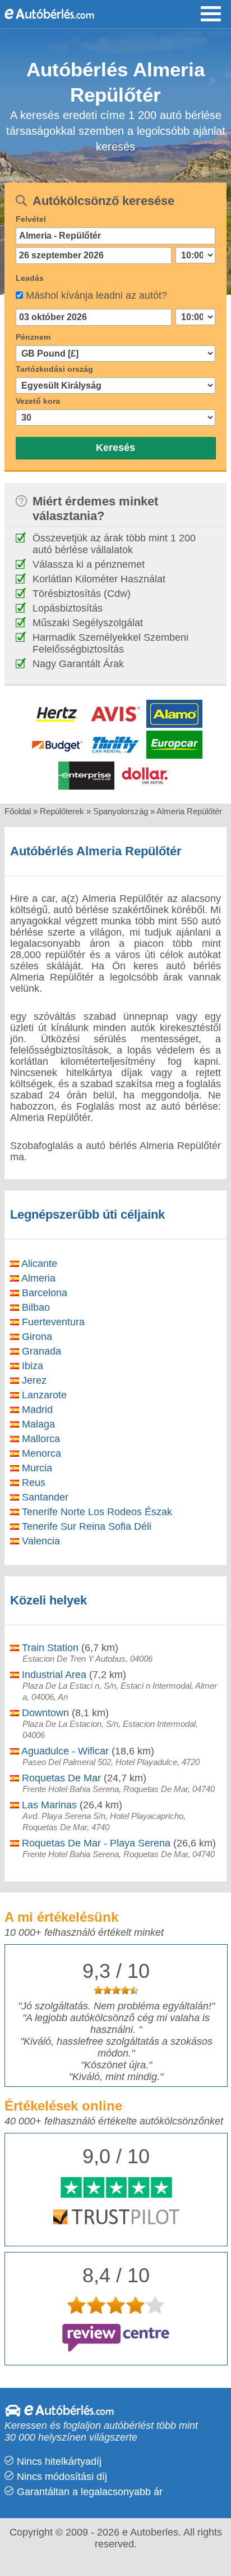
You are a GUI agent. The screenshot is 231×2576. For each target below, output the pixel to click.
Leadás (30, 278)
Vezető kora (38, 401)
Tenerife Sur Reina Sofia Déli (85, 1526)
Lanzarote (43, 1395)
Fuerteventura (52, 1322)
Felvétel (31, 219)
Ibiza (31, 1366)
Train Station (49, 1648)
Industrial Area (53, 1675)
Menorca (40, 1453)
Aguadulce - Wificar (64, 1751)
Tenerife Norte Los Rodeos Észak (96, 1512)
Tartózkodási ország (54, 369)
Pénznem (33, 337)
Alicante (38, 1264)
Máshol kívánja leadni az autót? (96, 295)
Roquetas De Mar (60, 1778)
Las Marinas (48, 1805)
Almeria (37, 1278)
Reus (32, 1483)
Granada (40, 1351)
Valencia (40, 1541)
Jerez (33, 1380)
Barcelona (43, 1293)
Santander (44, 1497)
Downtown (44, 1713)
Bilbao (34, 1307)
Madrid (36, 1410)
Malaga (37, 1424)
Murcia (36, 1468)
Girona (36, 1337)
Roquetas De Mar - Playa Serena (95, 1843)
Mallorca (40, 1439)
